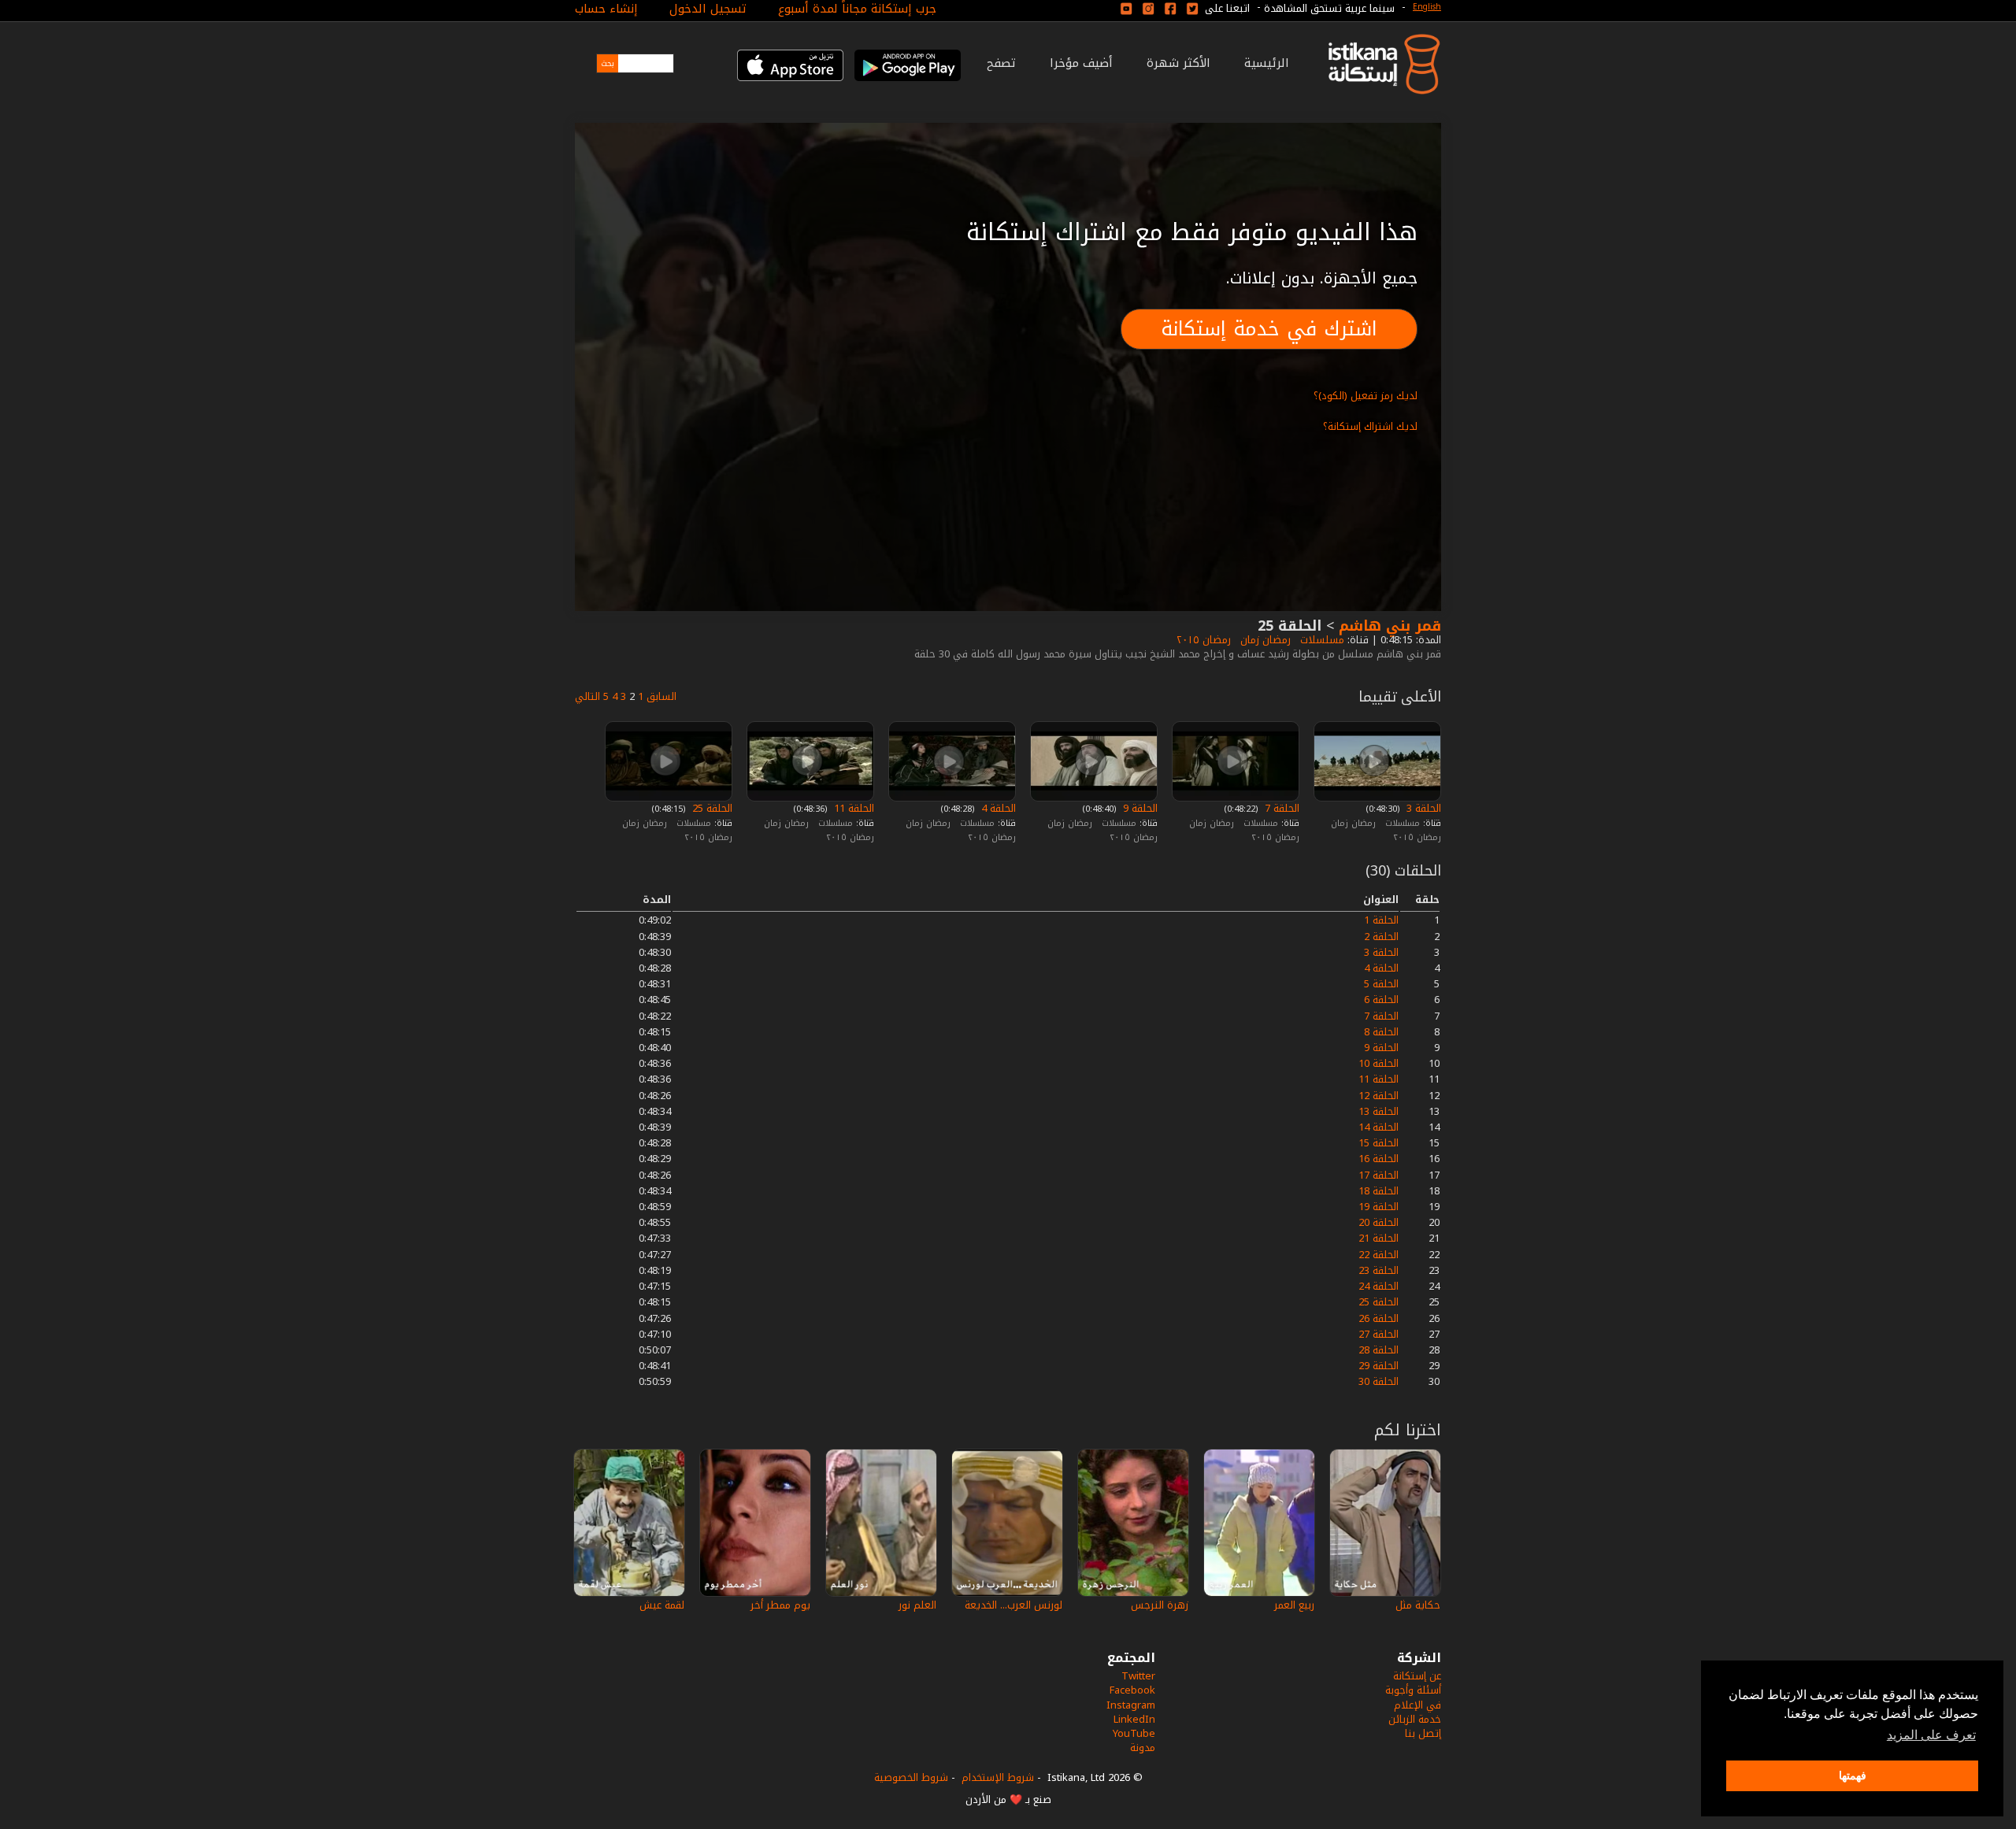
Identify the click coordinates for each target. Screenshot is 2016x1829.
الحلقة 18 (1379, 1191)
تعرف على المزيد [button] (1931, 1735)
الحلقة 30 (1379, 1381)
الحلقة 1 (1381, 920)
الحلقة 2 (1381, 937)
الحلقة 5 (1381, 984)
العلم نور (917, 1605)
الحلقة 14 (1379, 1127)
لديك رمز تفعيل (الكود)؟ (1366, 396)
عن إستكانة (1417, 1676)
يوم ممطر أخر (780, 1605)
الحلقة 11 (852, 808)
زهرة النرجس (1160, 1605)
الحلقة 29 (1379, 1366)
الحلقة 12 (1379, 1096)
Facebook (1132, 1690)
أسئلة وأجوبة (1413, 1690)
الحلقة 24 (1379, 1286)
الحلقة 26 (1379, 1318)
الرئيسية (1267, 63)
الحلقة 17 (1379, 1175)
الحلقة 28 (1379, 1350)
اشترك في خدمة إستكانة (1269, 329)
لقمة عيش (662, 1605)
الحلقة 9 (1139, 808)
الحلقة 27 (1379, 1334)
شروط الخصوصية (911, 1777)
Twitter (1138, 1676)
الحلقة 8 (1381, 1032)
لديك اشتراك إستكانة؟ (1370, 426)
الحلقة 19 (1379, 1207)
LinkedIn (1134, 1719)
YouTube (1134, 1733)
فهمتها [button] (1853, 1775)
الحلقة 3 (1422, 808)
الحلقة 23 (1379, 1270)
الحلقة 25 (711, 808)
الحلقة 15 (1379, 1143)
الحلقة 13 (1379, 1111)
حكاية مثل (1418, 1605)
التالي (587, 696)
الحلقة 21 (1379, 1238)
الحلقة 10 (1379, 1063)
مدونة (1143, 1748)
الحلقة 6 (1381, 1000)
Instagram (1131, 1705)
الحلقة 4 (997, 808)
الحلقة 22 (1379, 1255)
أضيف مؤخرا (1081, 63)
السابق (661, 696)
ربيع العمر (1294, 1605)
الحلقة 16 (1379, 1159)
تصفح (1001, 63)
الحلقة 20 (1379, 1222)
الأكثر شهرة (1178, 63)
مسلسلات (1321, 640)
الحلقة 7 (1280, 808)
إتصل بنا (1423, 1733)
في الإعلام (1417, 1705)
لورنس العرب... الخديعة (1014, 1605)
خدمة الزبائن (1415, 1719)
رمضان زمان (1264, 640)
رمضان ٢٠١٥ (1202, 640)
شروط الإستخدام (998, 1777)
